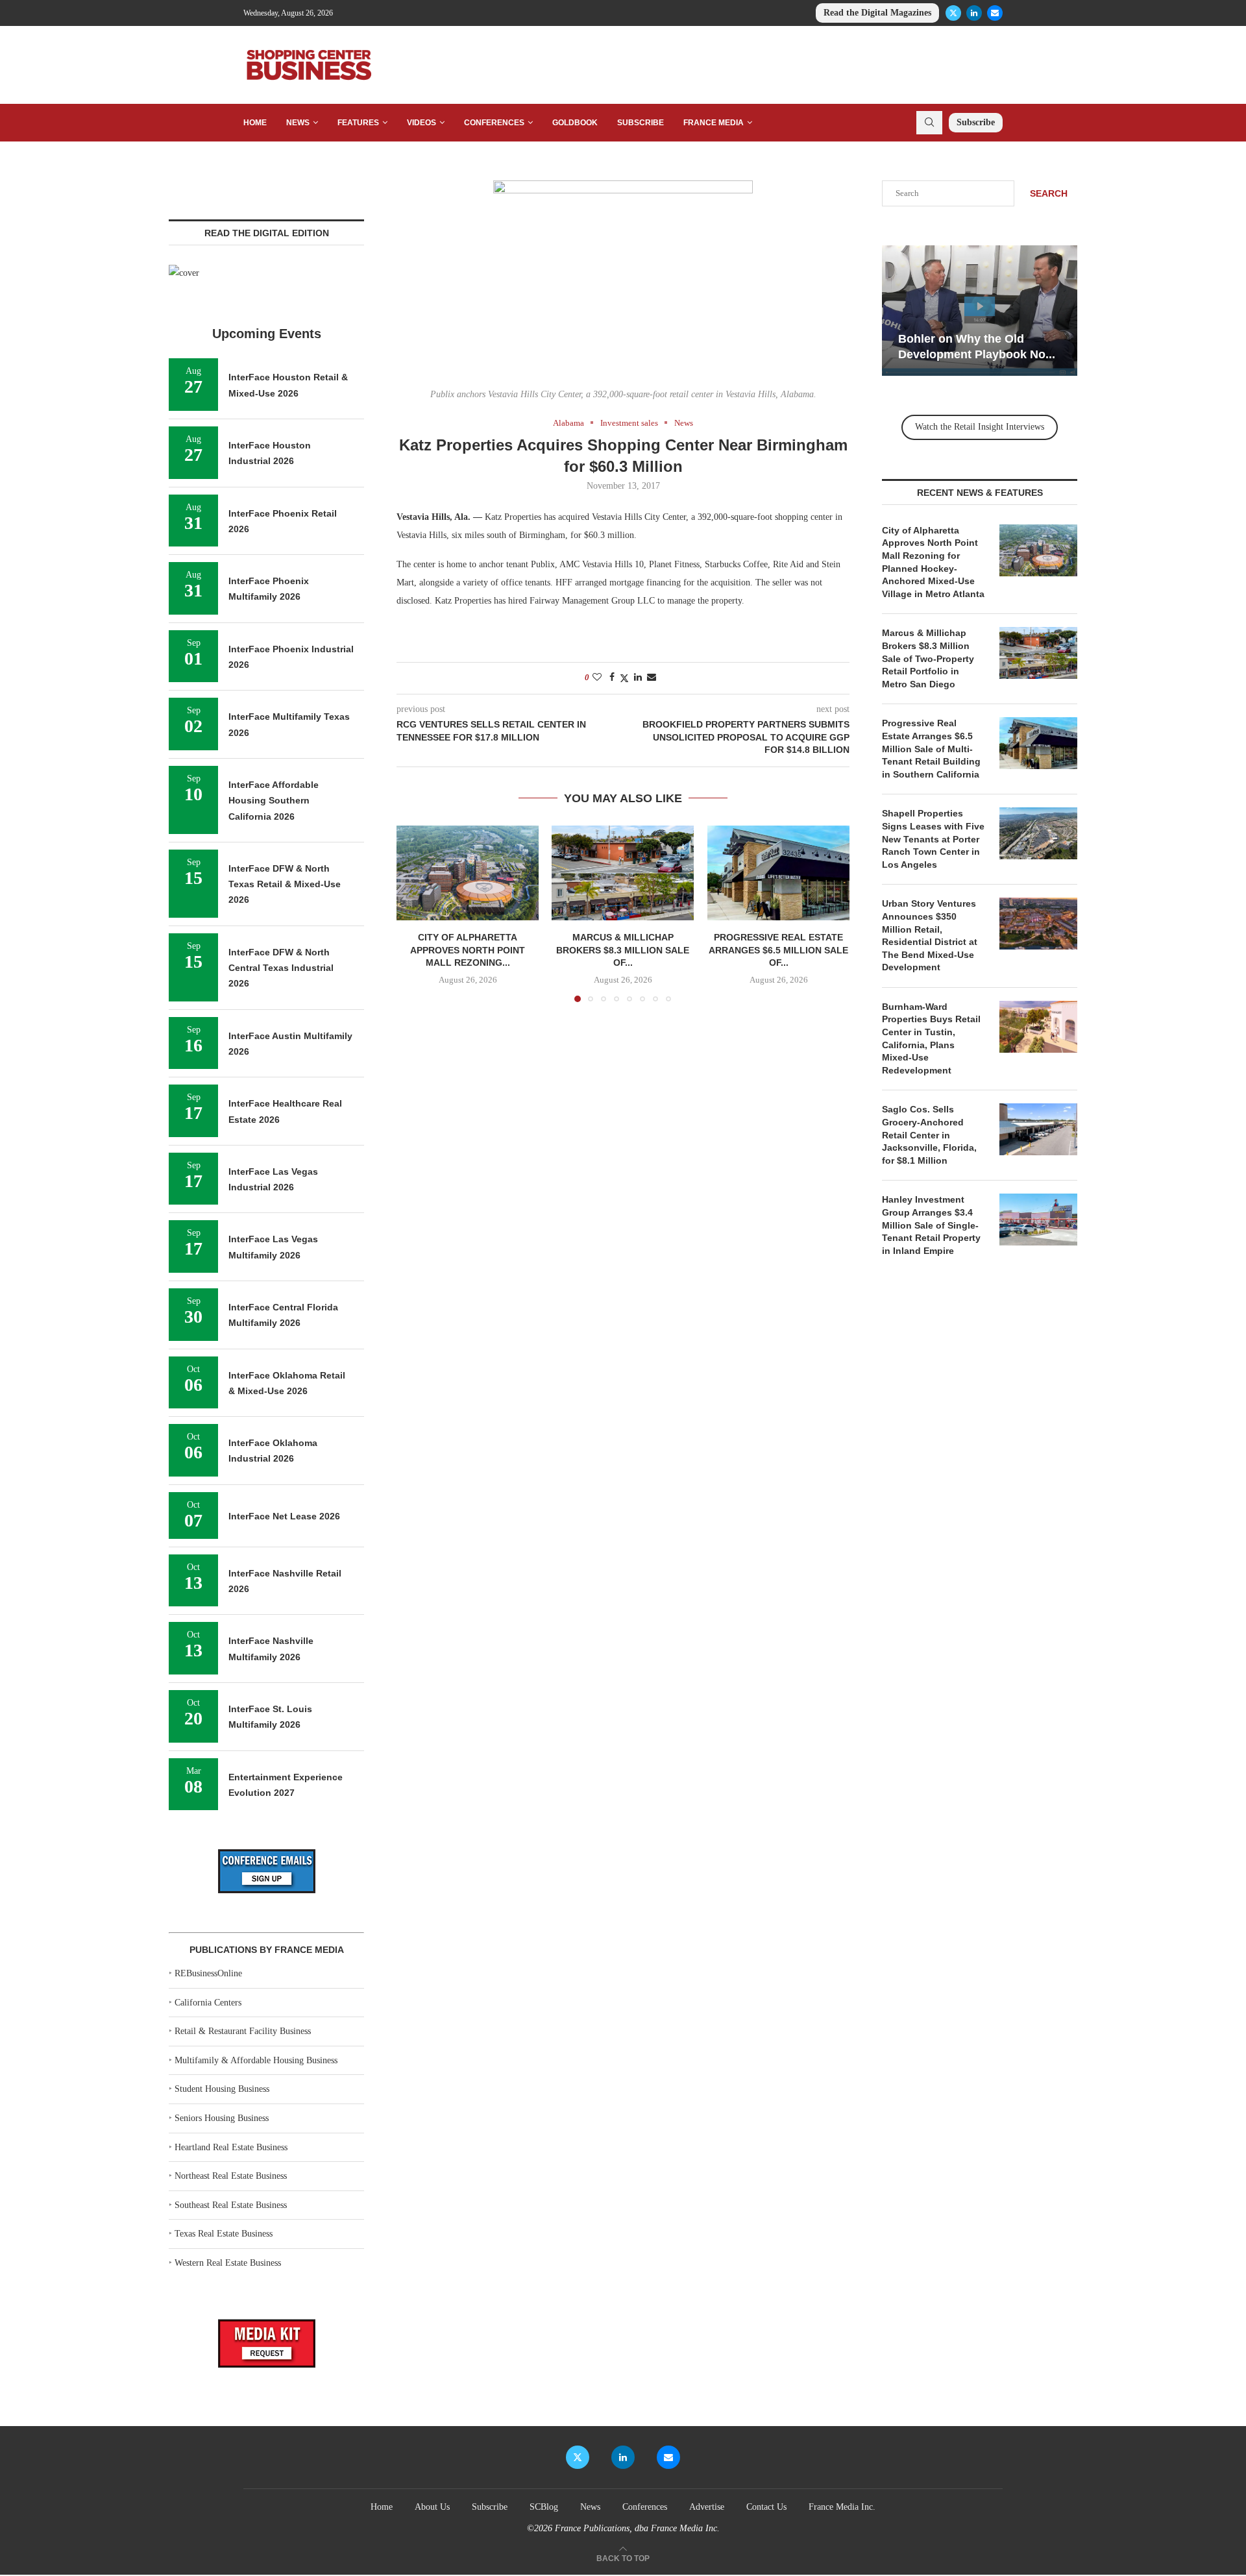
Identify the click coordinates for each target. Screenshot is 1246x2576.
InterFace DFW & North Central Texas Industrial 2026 (281, 968)
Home (255, 123)
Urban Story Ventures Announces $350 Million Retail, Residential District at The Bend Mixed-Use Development (930, 935)
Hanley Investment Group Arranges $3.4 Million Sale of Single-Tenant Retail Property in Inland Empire (931, 1225)
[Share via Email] (652, 678)
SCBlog (544, 2507)
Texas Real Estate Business (224, 2234)
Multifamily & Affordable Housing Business (256, 2060)
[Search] (929, 123)
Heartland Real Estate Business (231, 2147)
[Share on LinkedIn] (638, 678)
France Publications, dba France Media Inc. (637, 2528)
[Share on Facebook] (612, 678)
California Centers (208, 2003)
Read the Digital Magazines (877, 13)
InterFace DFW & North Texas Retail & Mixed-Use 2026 (285, 884)
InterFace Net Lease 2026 (284, 1516)
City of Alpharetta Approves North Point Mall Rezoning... (468, 950)
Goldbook (575, 123)
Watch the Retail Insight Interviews (980, 427)
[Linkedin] (974, 13)
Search (1049, 193)
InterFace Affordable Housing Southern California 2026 (274, 801)
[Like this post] (597, 678)
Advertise (707, 2507)
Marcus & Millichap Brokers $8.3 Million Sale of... (623, 950)
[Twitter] (953, 13)
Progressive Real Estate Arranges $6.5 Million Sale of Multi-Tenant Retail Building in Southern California (931, 748)
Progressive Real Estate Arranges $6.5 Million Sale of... (778, 950)
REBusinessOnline (208, 1973)
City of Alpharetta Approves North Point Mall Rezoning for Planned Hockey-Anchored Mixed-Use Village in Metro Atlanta (933, 562)
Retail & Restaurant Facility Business (243, 2031)
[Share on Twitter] (624, 678)
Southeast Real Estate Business (231, 2205)
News (298, 123)
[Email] (995, 13)
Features (358, 123)
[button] (414, 913)
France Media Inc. (842, 2507)
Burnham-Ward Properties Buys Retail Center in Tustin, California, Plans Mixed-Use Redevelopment (931, 1038)
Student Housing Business (222, 2089)
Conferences (494, 123)
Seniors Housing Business (222, 2118)
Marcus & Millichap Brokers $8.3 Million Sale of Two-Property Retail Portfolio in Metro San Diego (928, 658)
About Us (432, 2507)
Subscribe (641, 123)
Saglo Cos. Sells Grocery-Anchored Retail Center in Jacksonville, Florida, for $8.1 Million (929, 1135)
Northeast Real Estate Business (231, 2176)
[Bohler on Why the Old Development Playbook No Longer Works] (980, 311)
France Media (714, 123)
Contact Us (766, 2507)
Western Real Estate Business (228, 2263)
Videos (421, 123)
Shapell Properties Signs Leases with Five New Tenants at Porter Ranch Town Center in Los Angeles (933, 839)
